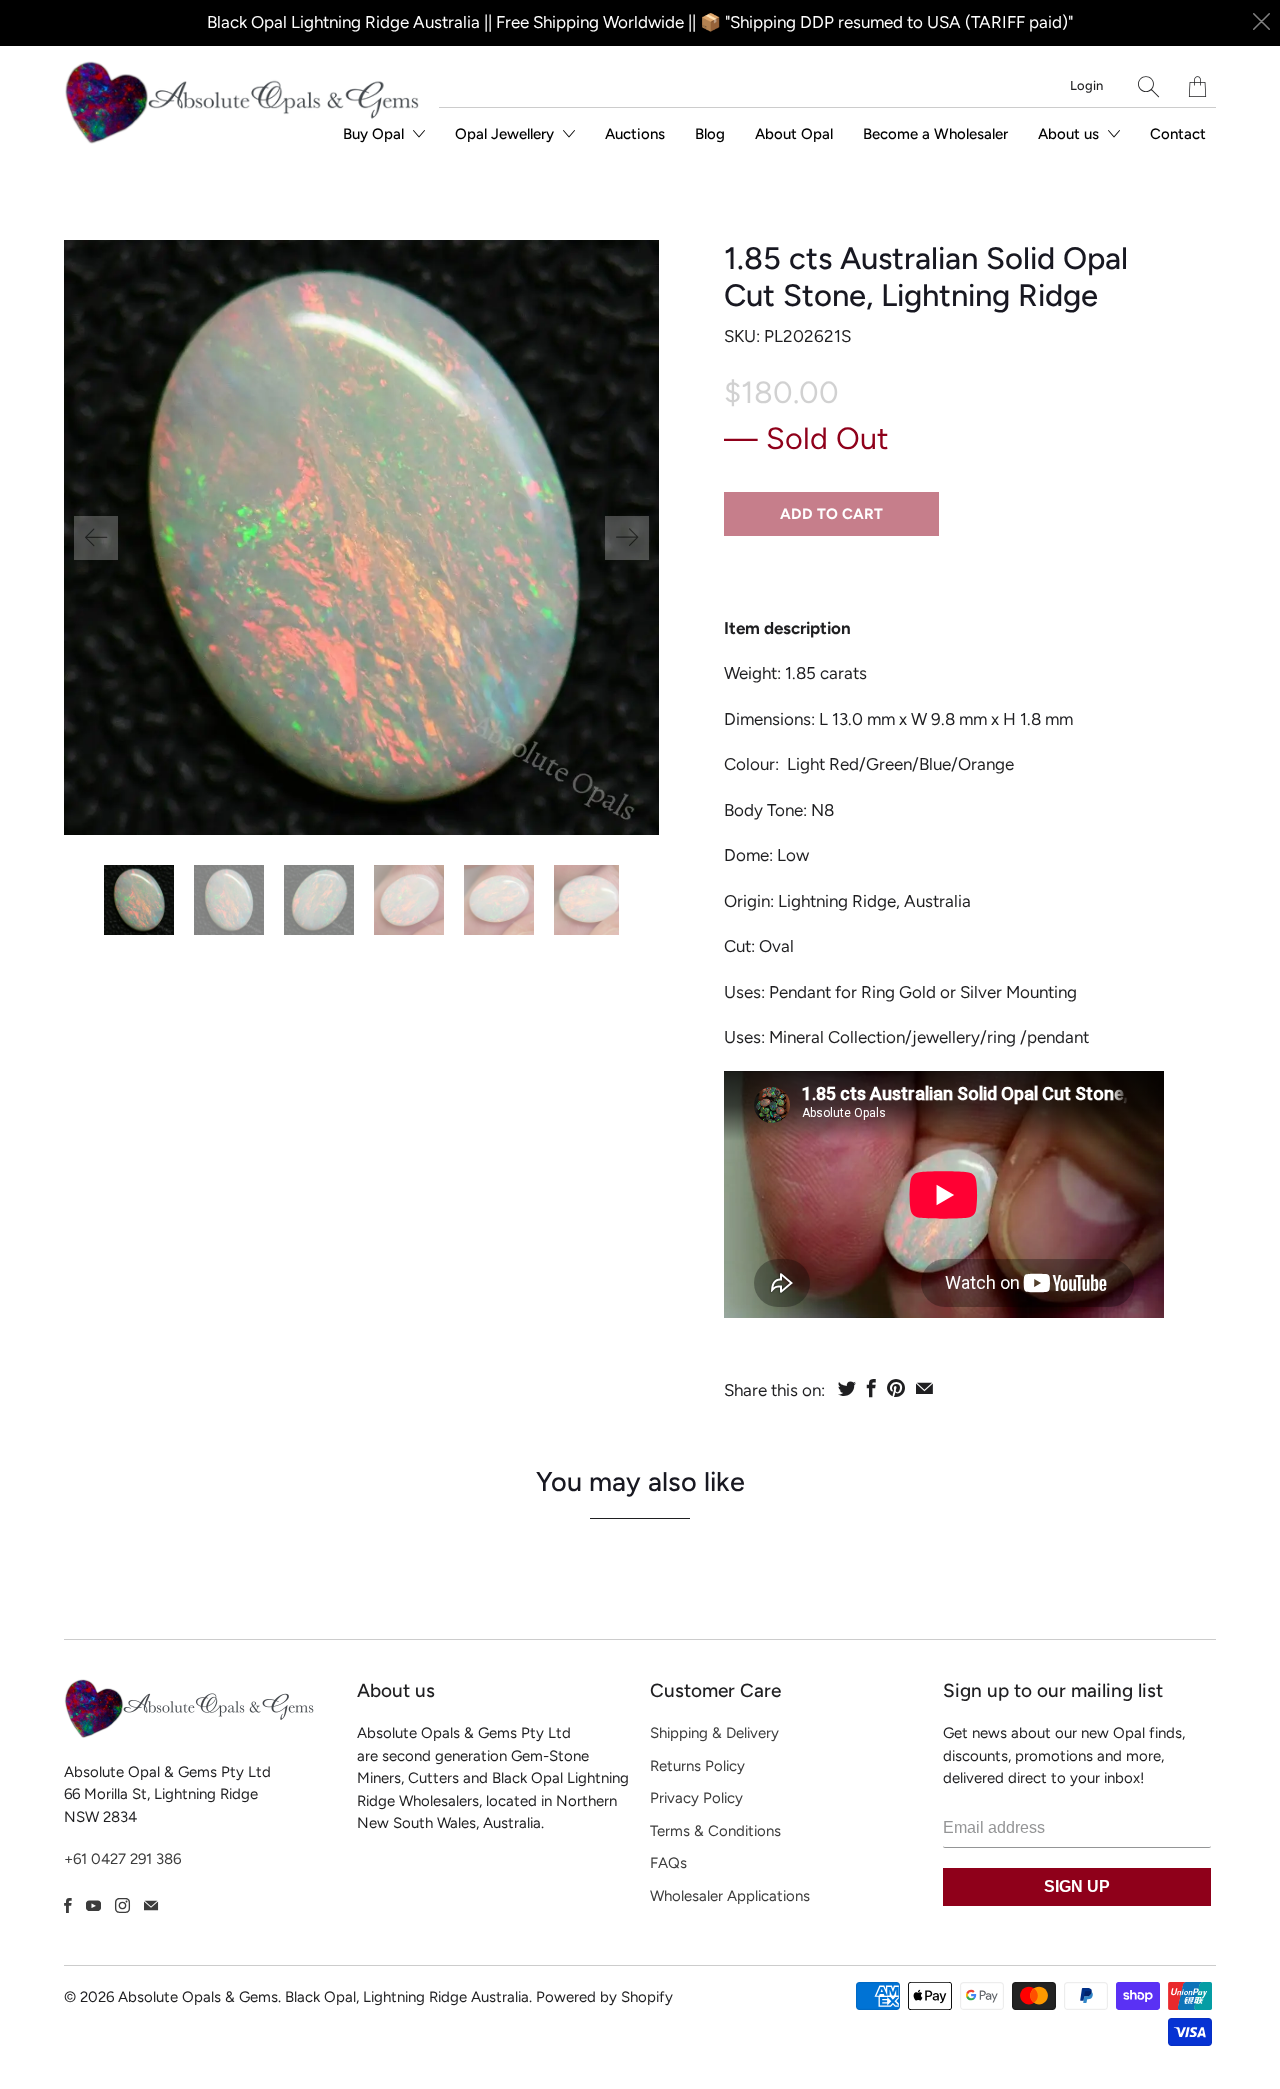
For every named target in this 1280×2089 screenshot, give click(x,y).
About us (1070, 134)
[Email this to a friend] (924, 1388)
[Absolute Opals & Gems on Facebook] (68, 1905)
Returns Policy (697, 1766)
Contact (1178, 134)
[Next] (627, 538)
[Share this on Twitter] (847, 1388)
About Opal (794, 134)
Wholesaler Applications (730, 1896)
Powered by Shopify (604, 1997)
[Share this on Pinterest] (896, 1388)
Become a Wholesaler (935, 134)
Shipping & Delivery (714, 1733)
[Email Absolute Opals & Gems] (151, 1905)
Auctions (635, 134)
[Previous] (96, 538)
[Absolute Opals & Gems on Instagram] (122, 1905)
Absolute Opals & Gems (198, 1997)
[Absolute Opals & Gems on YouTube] (93, 1905)
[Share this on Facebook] (871, 1388)
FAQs (668, 1863)
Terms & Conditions (715, 1831)
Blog (710, 134)
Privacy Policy (696, 1798)
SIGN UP (1077, 1886)
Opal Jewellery (506, 134)
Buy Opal (375, 134)
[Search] (1148, 86)
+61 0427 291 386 (122, 1859)
